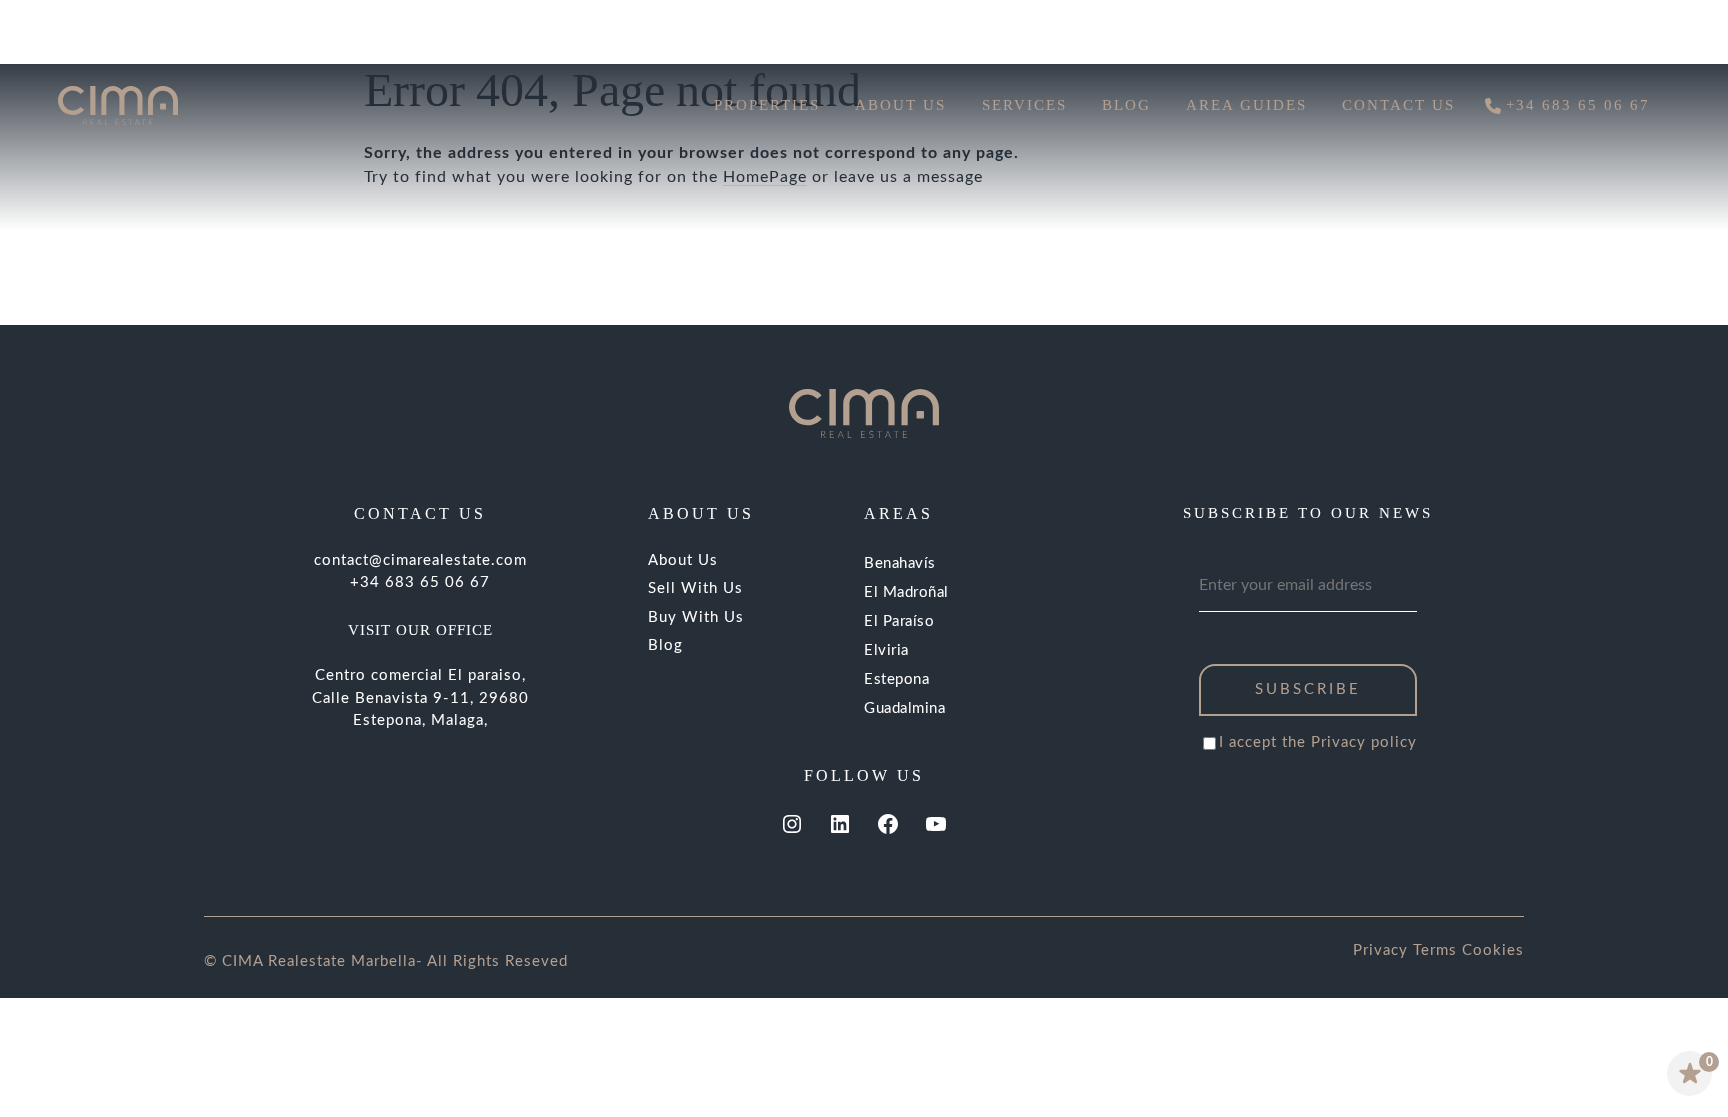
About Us (683, 560)
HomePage (765, 177)
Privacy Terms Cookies (1438, 950)
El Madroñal (906, 592)
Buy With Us (696, 617)
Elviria (886, 650)
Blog (665, 645)
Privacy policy (1364, 742)
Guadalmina (904, 708)
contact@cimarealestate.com (420, 560)
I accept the (1318, 742)
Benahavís (900, 563)
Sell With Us (695, 588)
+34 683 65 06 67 (420, 582)
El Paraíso (899, 621)
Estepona (896, 679)
